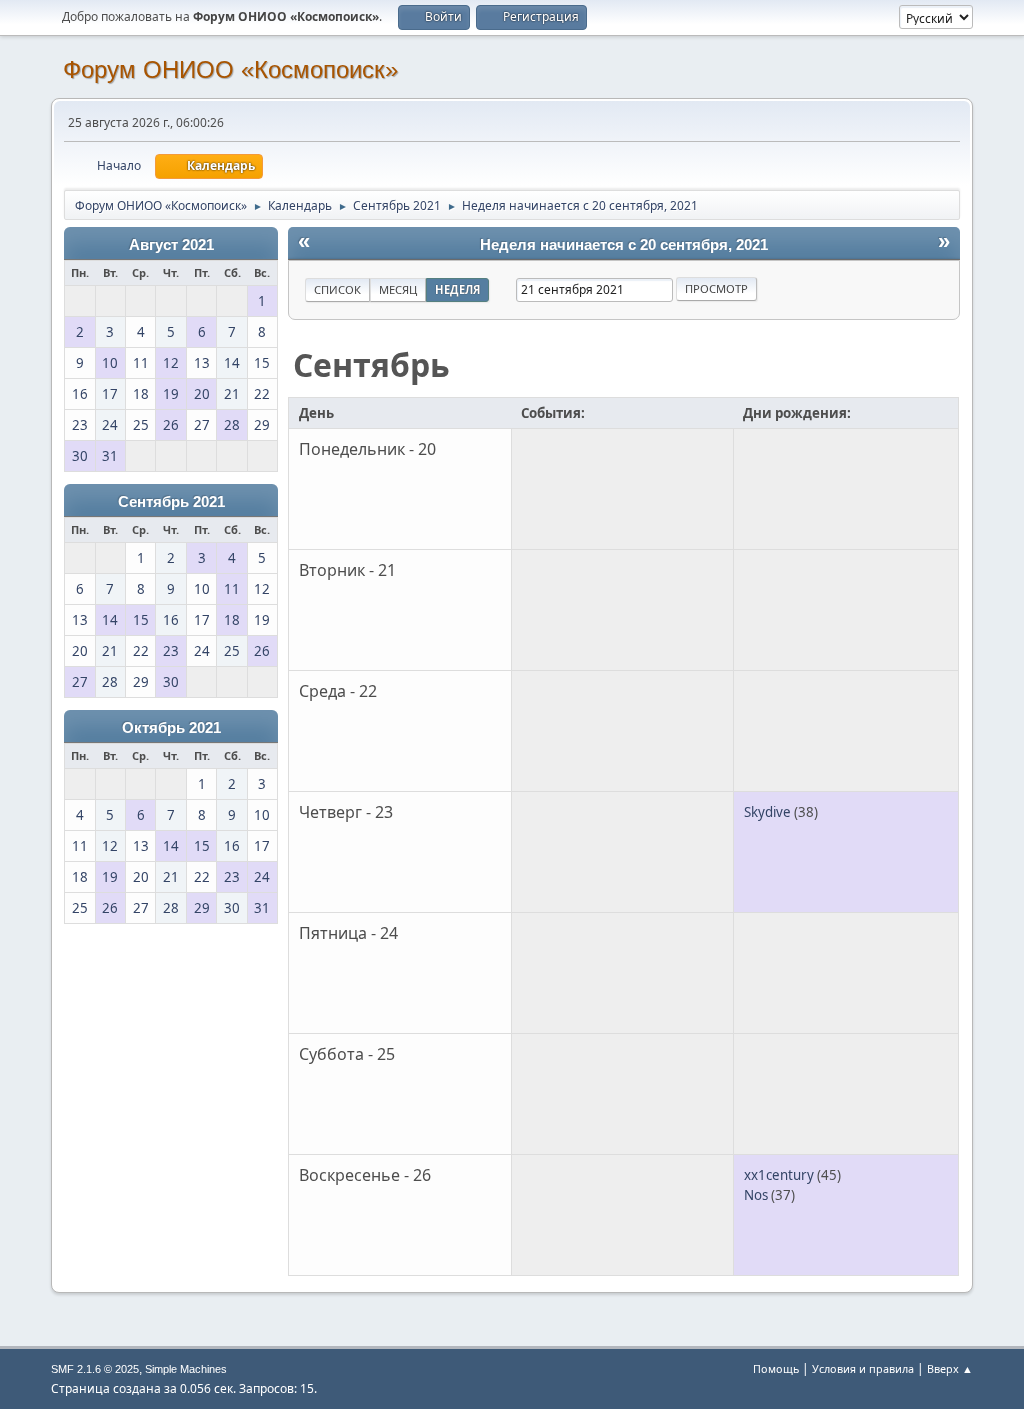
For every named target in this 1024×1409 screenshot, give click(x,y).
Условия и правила (863, 1368)
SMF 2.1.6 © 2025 (95, 1369)
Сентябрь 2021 (171, 502)
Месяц (398, 289)
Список (337, 289)
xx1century (779, 1175)
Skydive (767, 812)
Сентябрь (371, 364)
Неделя (457, 289)
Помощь (776, 1368)
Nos (756, 1195)
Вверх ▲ (950, 1368)
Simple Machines (186, 1369)
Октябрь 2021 (171, 728)
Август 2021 (171, 245)
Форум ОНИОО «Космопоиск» (230, 69)
